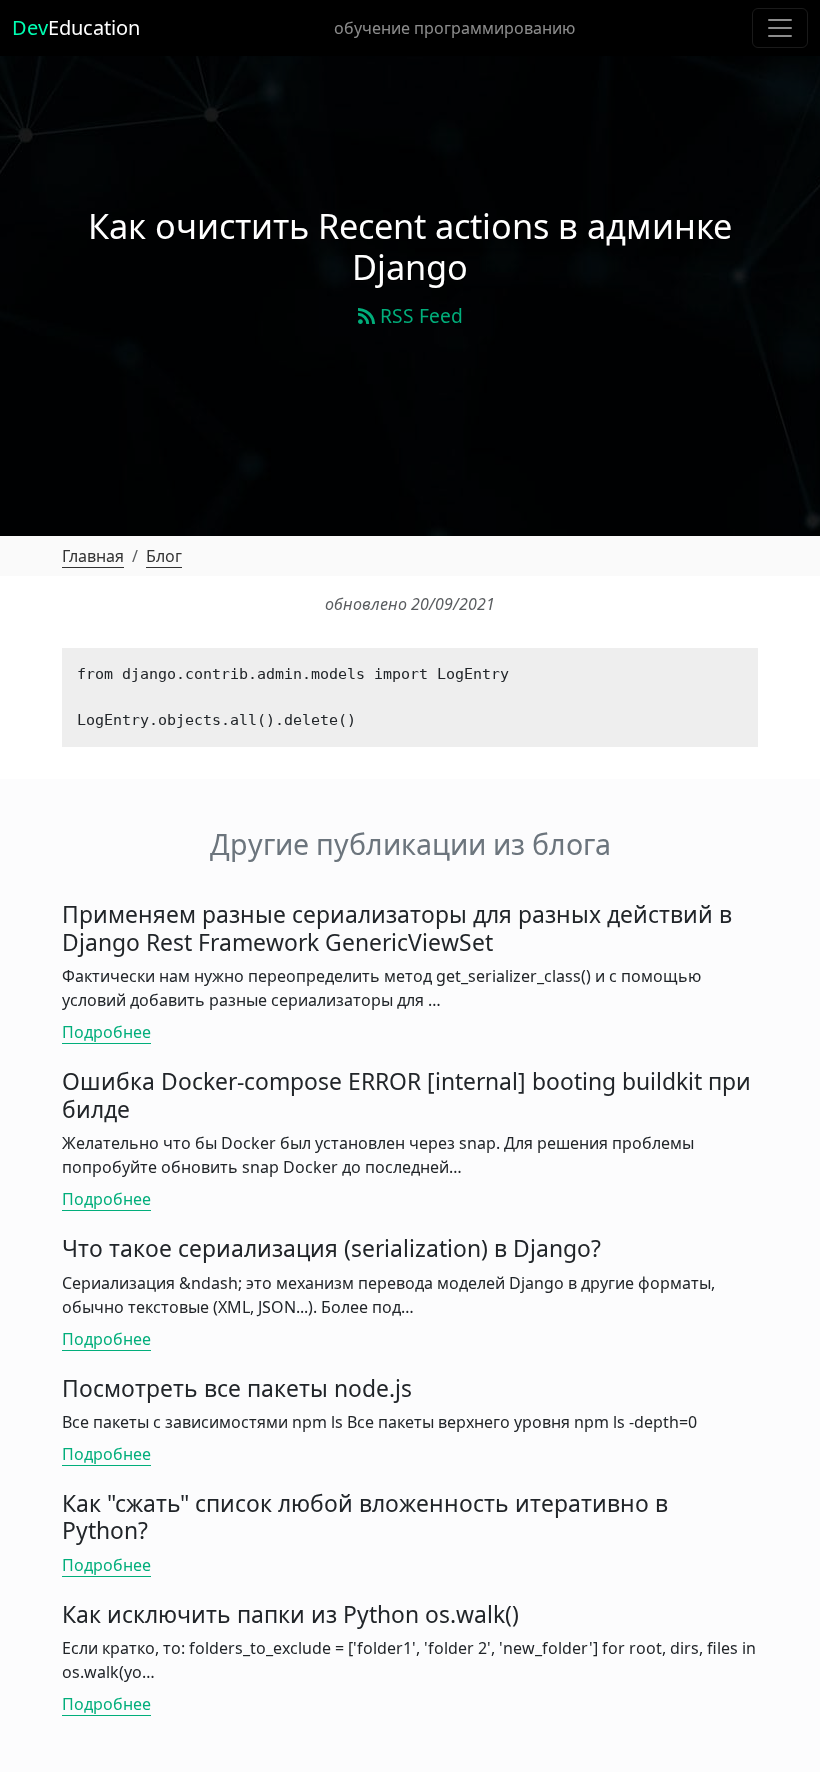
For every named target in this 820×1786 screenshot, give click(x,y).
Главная (93, 556)
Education (76, 27)
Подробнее (106, 1032)
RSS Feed (419, 315)
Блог (164, 556)
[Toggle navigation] (780, 28)
